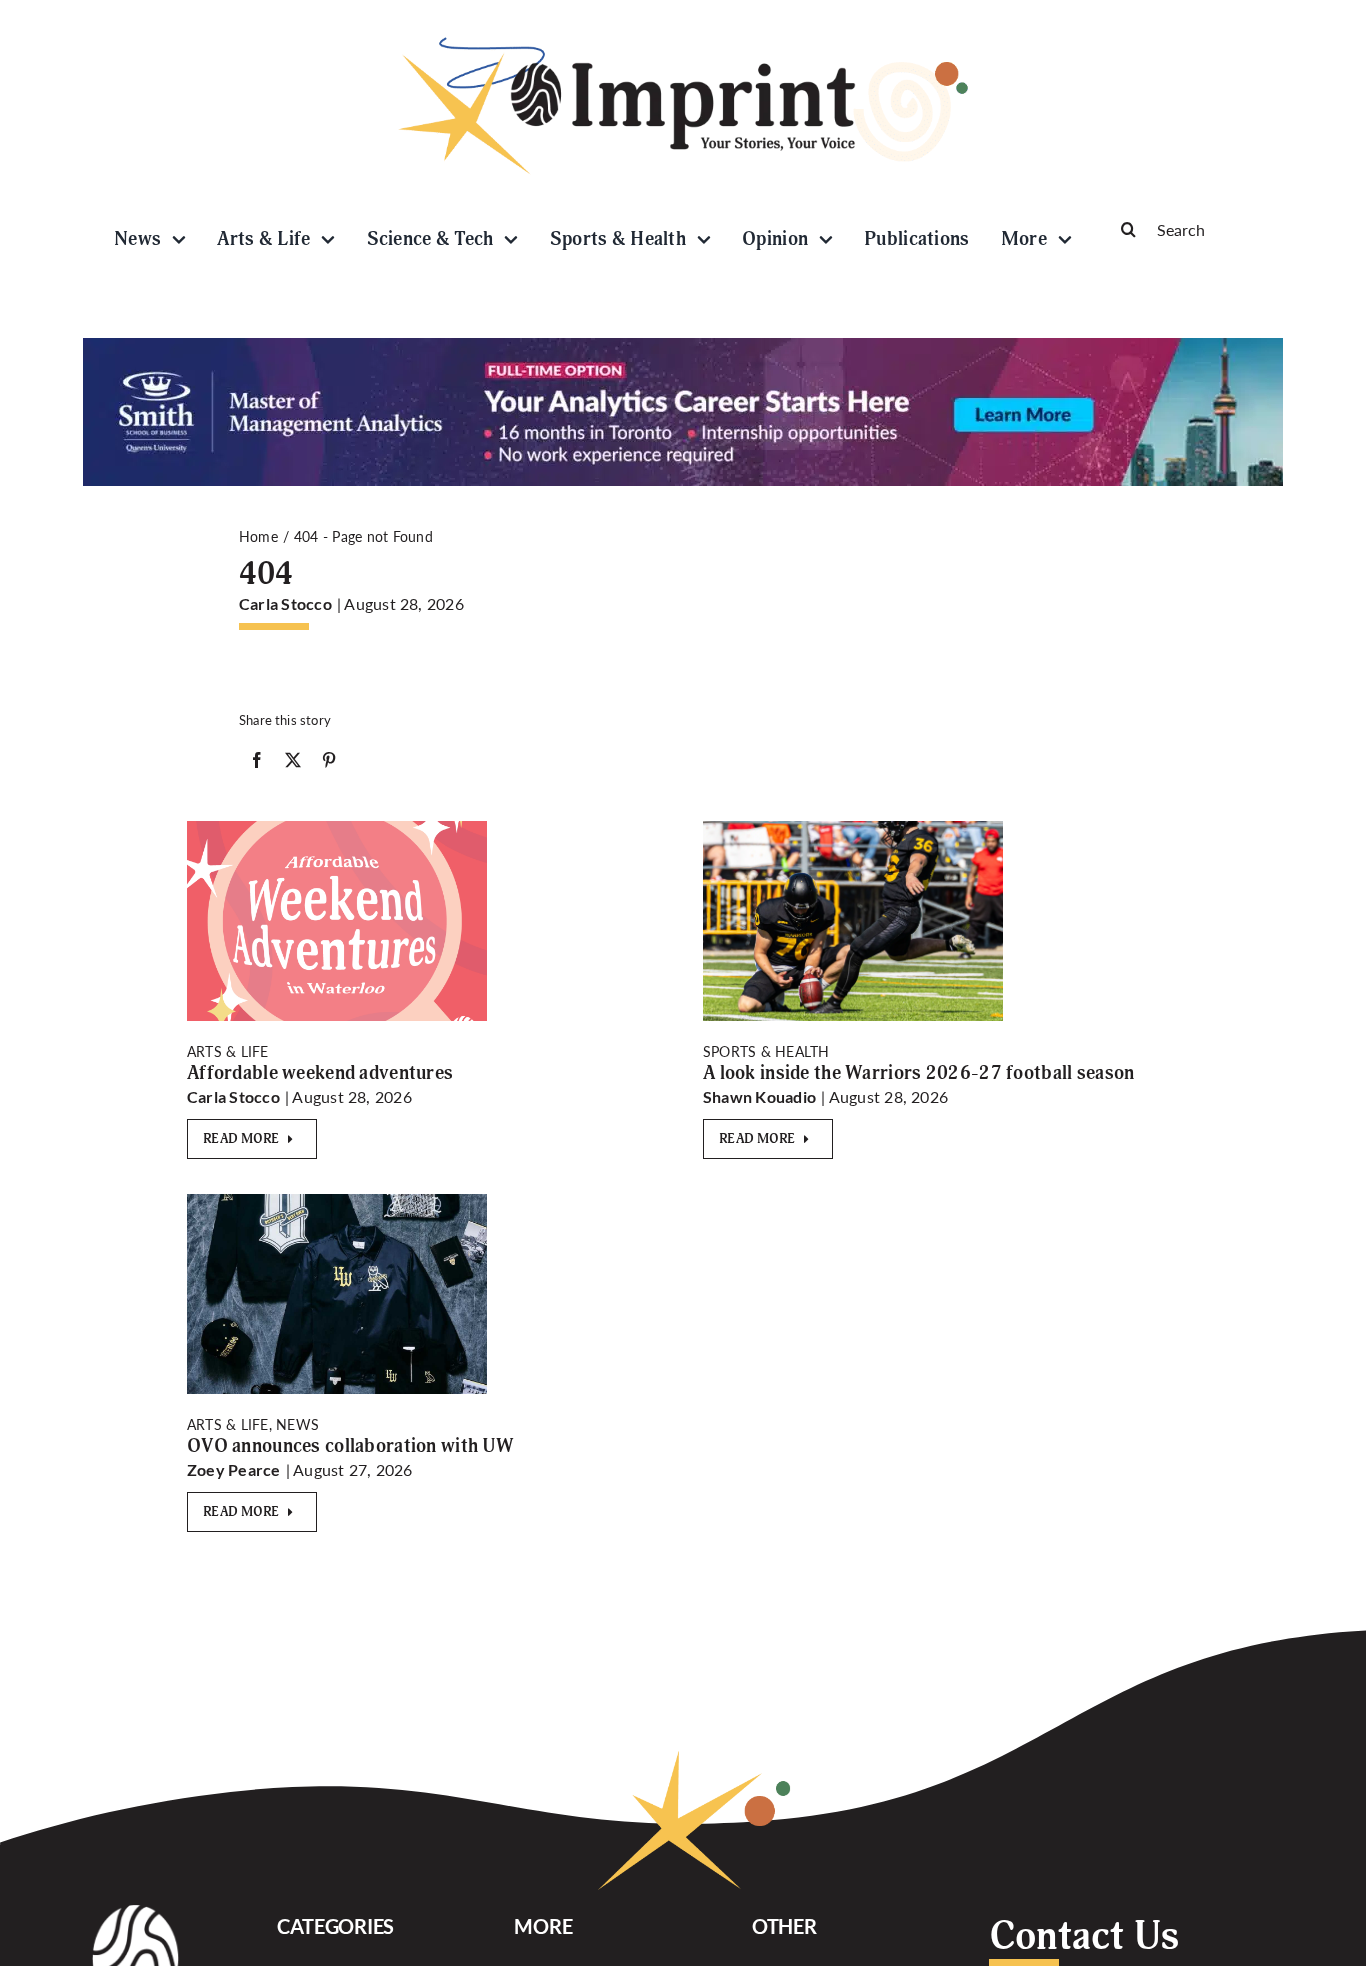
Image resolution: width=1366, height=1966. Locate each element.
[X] (293, 764)
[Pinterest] (329, 764)
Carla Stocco (285, 603)
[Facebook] (257, 764)
